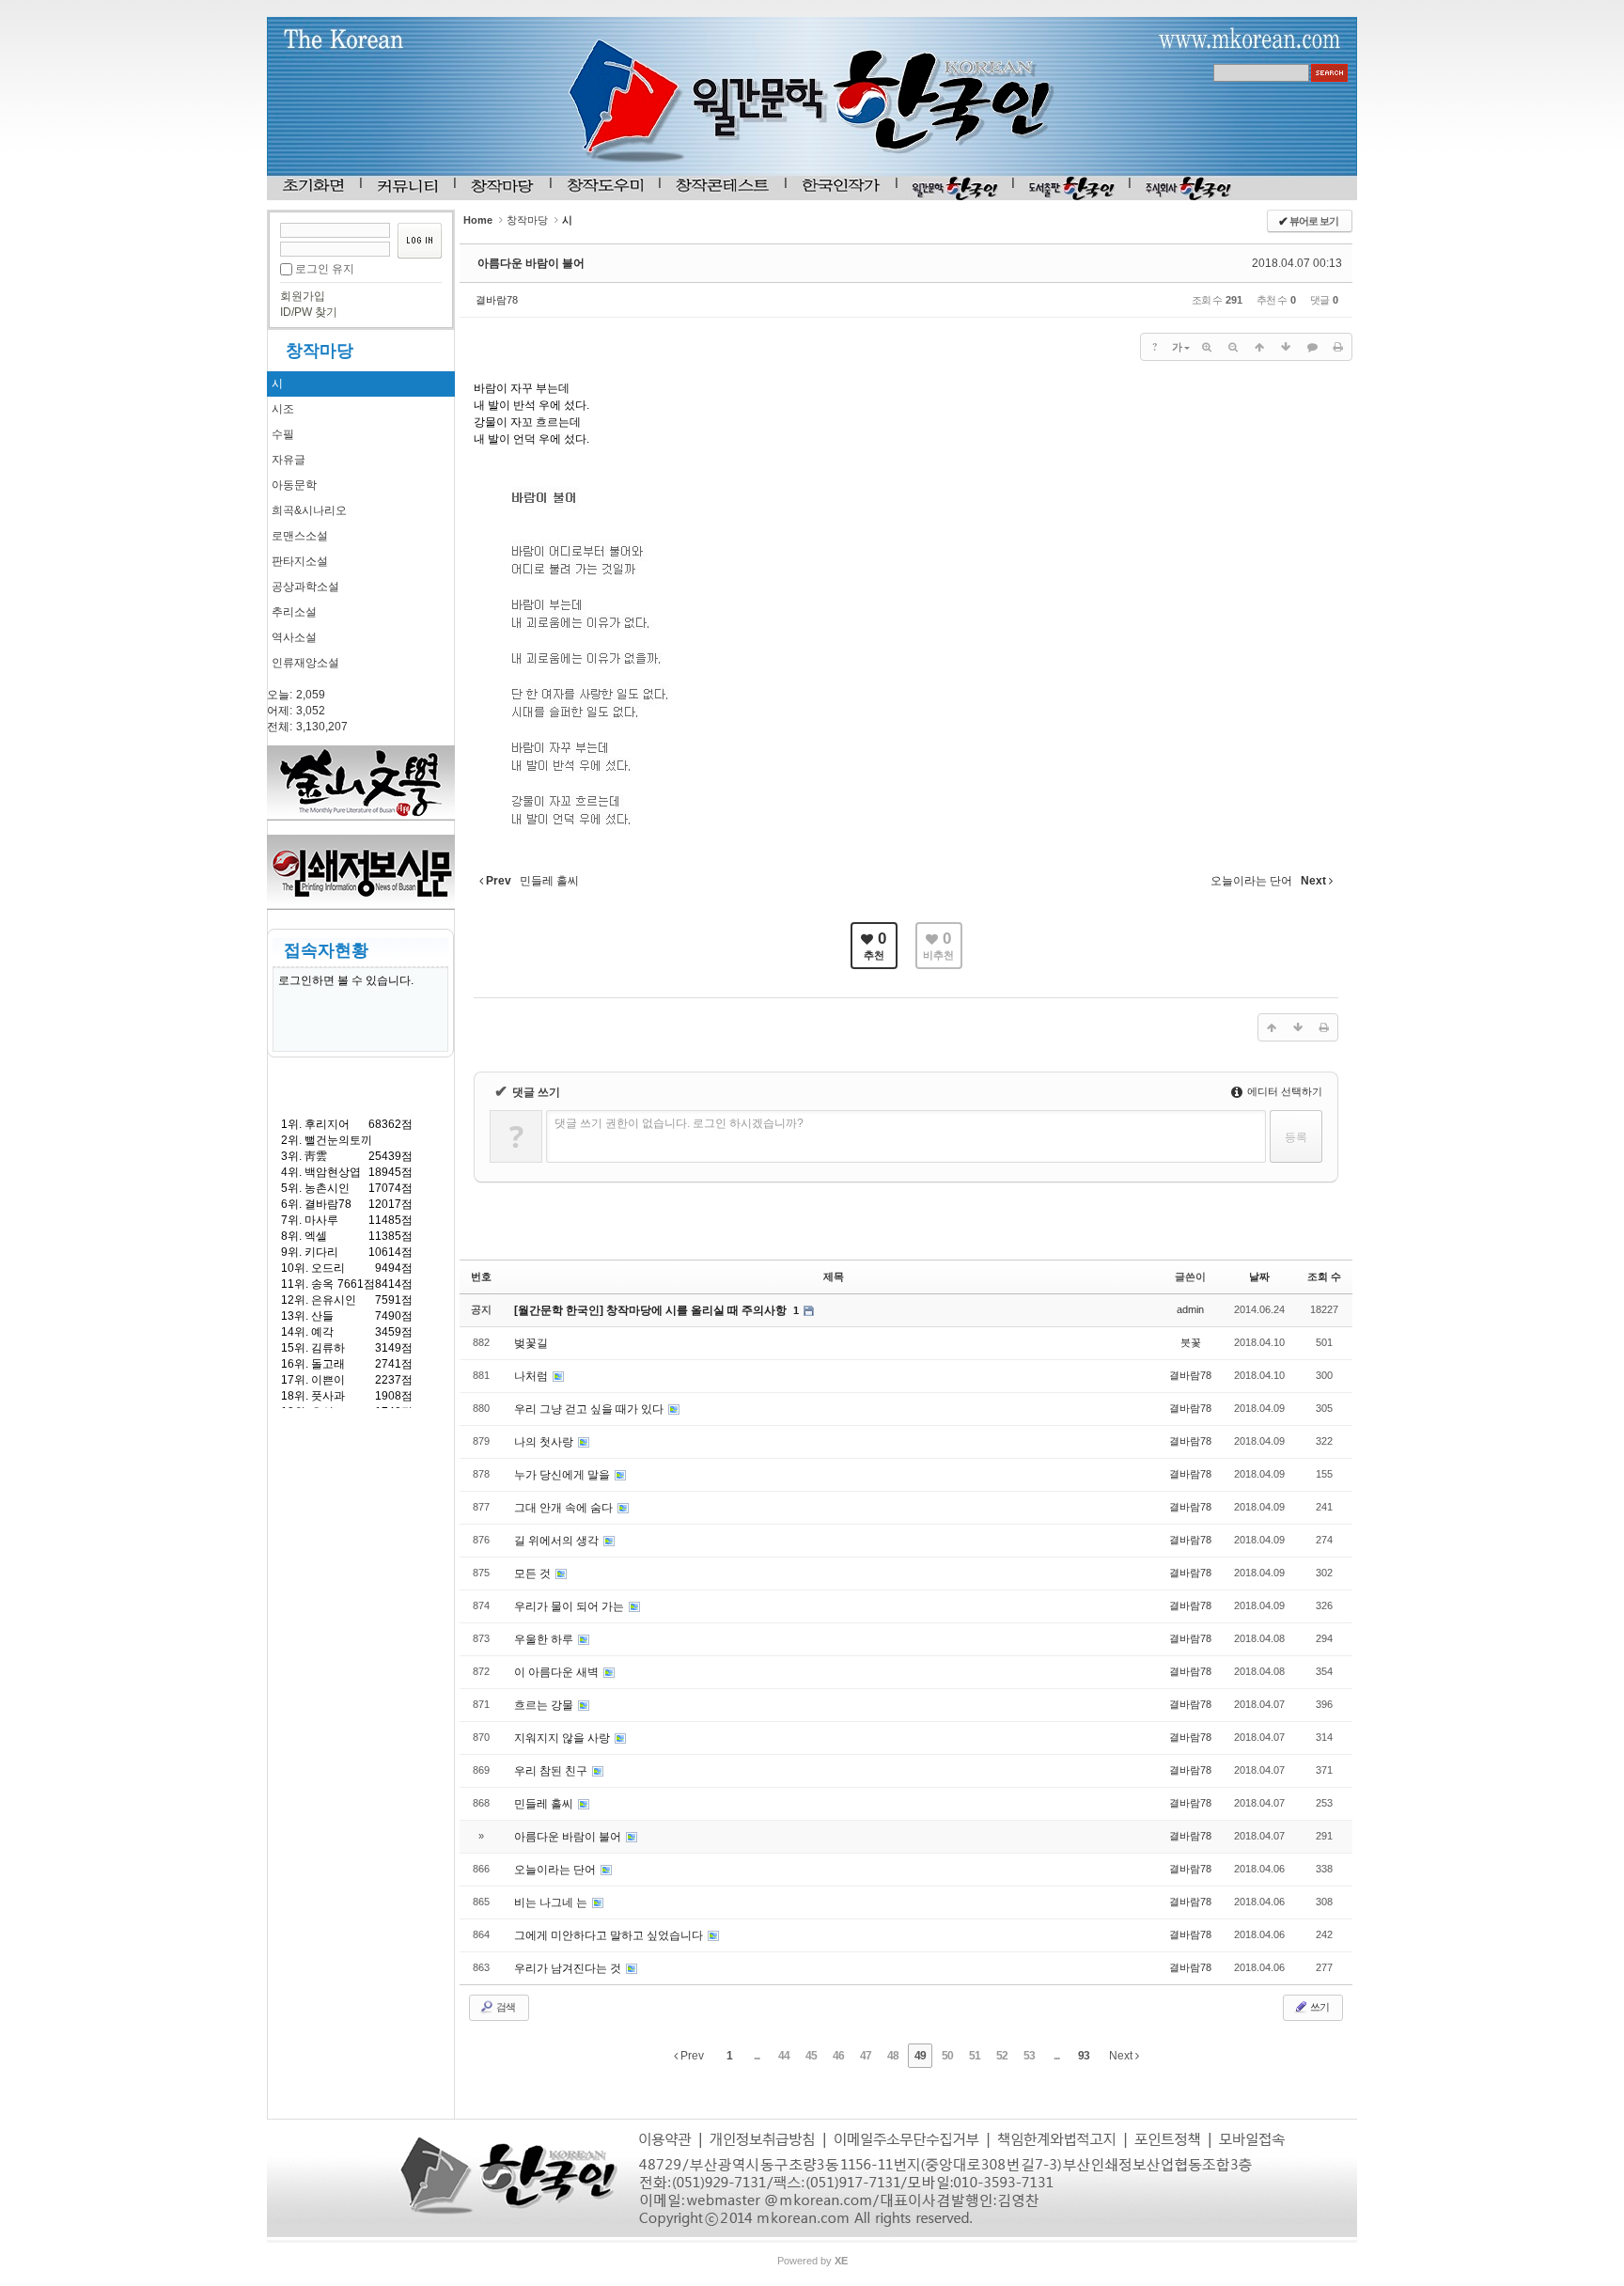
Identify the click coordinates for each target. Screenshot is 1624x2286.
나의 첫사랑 (545, 1442)
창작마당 (320, 351)
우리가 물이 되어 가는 (570, 1606)
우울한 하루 (545, 1639)
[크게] (1207, 347)
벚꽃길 (531, 1343)
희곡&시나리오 (309, 510)
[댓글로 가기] (1312, 347)
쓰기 (1319, 2007)
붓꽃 (1191, 1342)
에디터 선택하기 (1283, 1091)
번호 (481, 1276)
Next (1122, 2056)
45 (811, 2056)
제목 (834, 1276)
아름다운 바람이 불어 (531, 263)
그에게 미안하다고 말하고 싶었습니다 (610, 1935)
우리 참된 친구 (552, 1771)
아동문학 (294, 485)
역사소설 (294, 637)
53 (1029, 2056)
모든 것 (534, 1574)
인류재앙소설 (305, 663)
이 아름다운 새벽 (558, 1672)
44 (784, 2056)
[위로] (1259, 347)
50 (947, 2056)
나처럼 (532, 1376)
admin (1190, 1309)
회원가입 (303, 296)
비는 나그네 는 (552, 1902)
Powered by (812, 2261)
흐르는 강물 (545, 1705)
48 (893, 2056)
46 (838, 2056)
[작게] (1233, 347)
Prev (691, 2056)
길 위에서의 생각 (558, 1541)
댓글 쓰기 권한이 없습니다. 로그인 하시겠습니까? (679, 1123)
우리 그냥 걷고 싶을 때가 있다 (590, 1409)
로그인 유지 (325, 269)
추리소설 (294, 612)
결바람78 (497, 300)
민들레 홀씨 (545, 1804)
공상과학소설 (305, 587)
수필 (283, 434)
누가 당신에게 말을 (563, 1475)
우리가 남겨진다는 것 (569, 1968)
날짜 (1259, 1276)
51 (975, 2056)
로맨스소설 (300, 536)
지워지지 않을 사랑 (563, 1738)
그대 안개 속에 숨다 (565, 1508)
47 (866, 2056)
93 (1084, 2056)
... (757, 2056)
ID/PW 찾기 (309, 312)
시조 (283, 409)
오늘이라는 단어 (556, 1870)
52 (1002, 2056)
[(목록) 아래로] (1286, 347)
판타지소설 (300, 561)
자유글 (289, 460)
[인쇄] (1338, 347)
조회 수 (1324, 1276)
